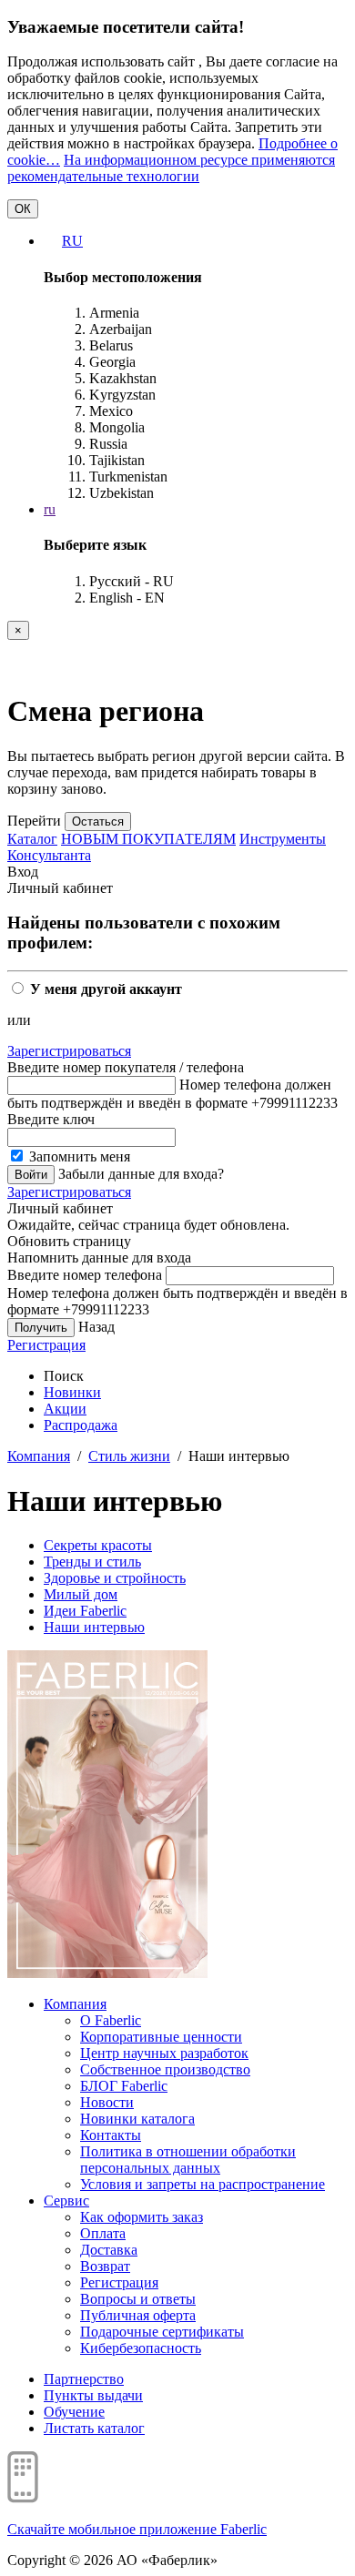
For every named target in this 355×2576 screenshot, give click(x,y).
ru (50, 509)
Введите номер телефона (85, 1275)
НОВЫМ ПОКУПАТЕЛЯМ (148, 839)
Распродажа (81, 1425)
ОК (23, 209)
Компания (39, 1456)
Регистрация (46, 1345)
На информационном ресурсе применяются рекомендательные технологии (171, 168)
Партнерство (84, 2379)
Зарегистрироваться (69, 1051)
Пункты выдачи (93, 2395)
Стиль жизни (129, 1456)
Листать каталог (94, 2428)
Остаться (98, 821)
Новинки (72, 1392)
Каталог (32, 839)
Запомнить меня (78, 1156)
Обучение (74, 2412)
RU (72, 241)
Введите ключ (51, 1119)
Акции (65, 1409)
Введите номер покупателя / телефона (126, 1067)
